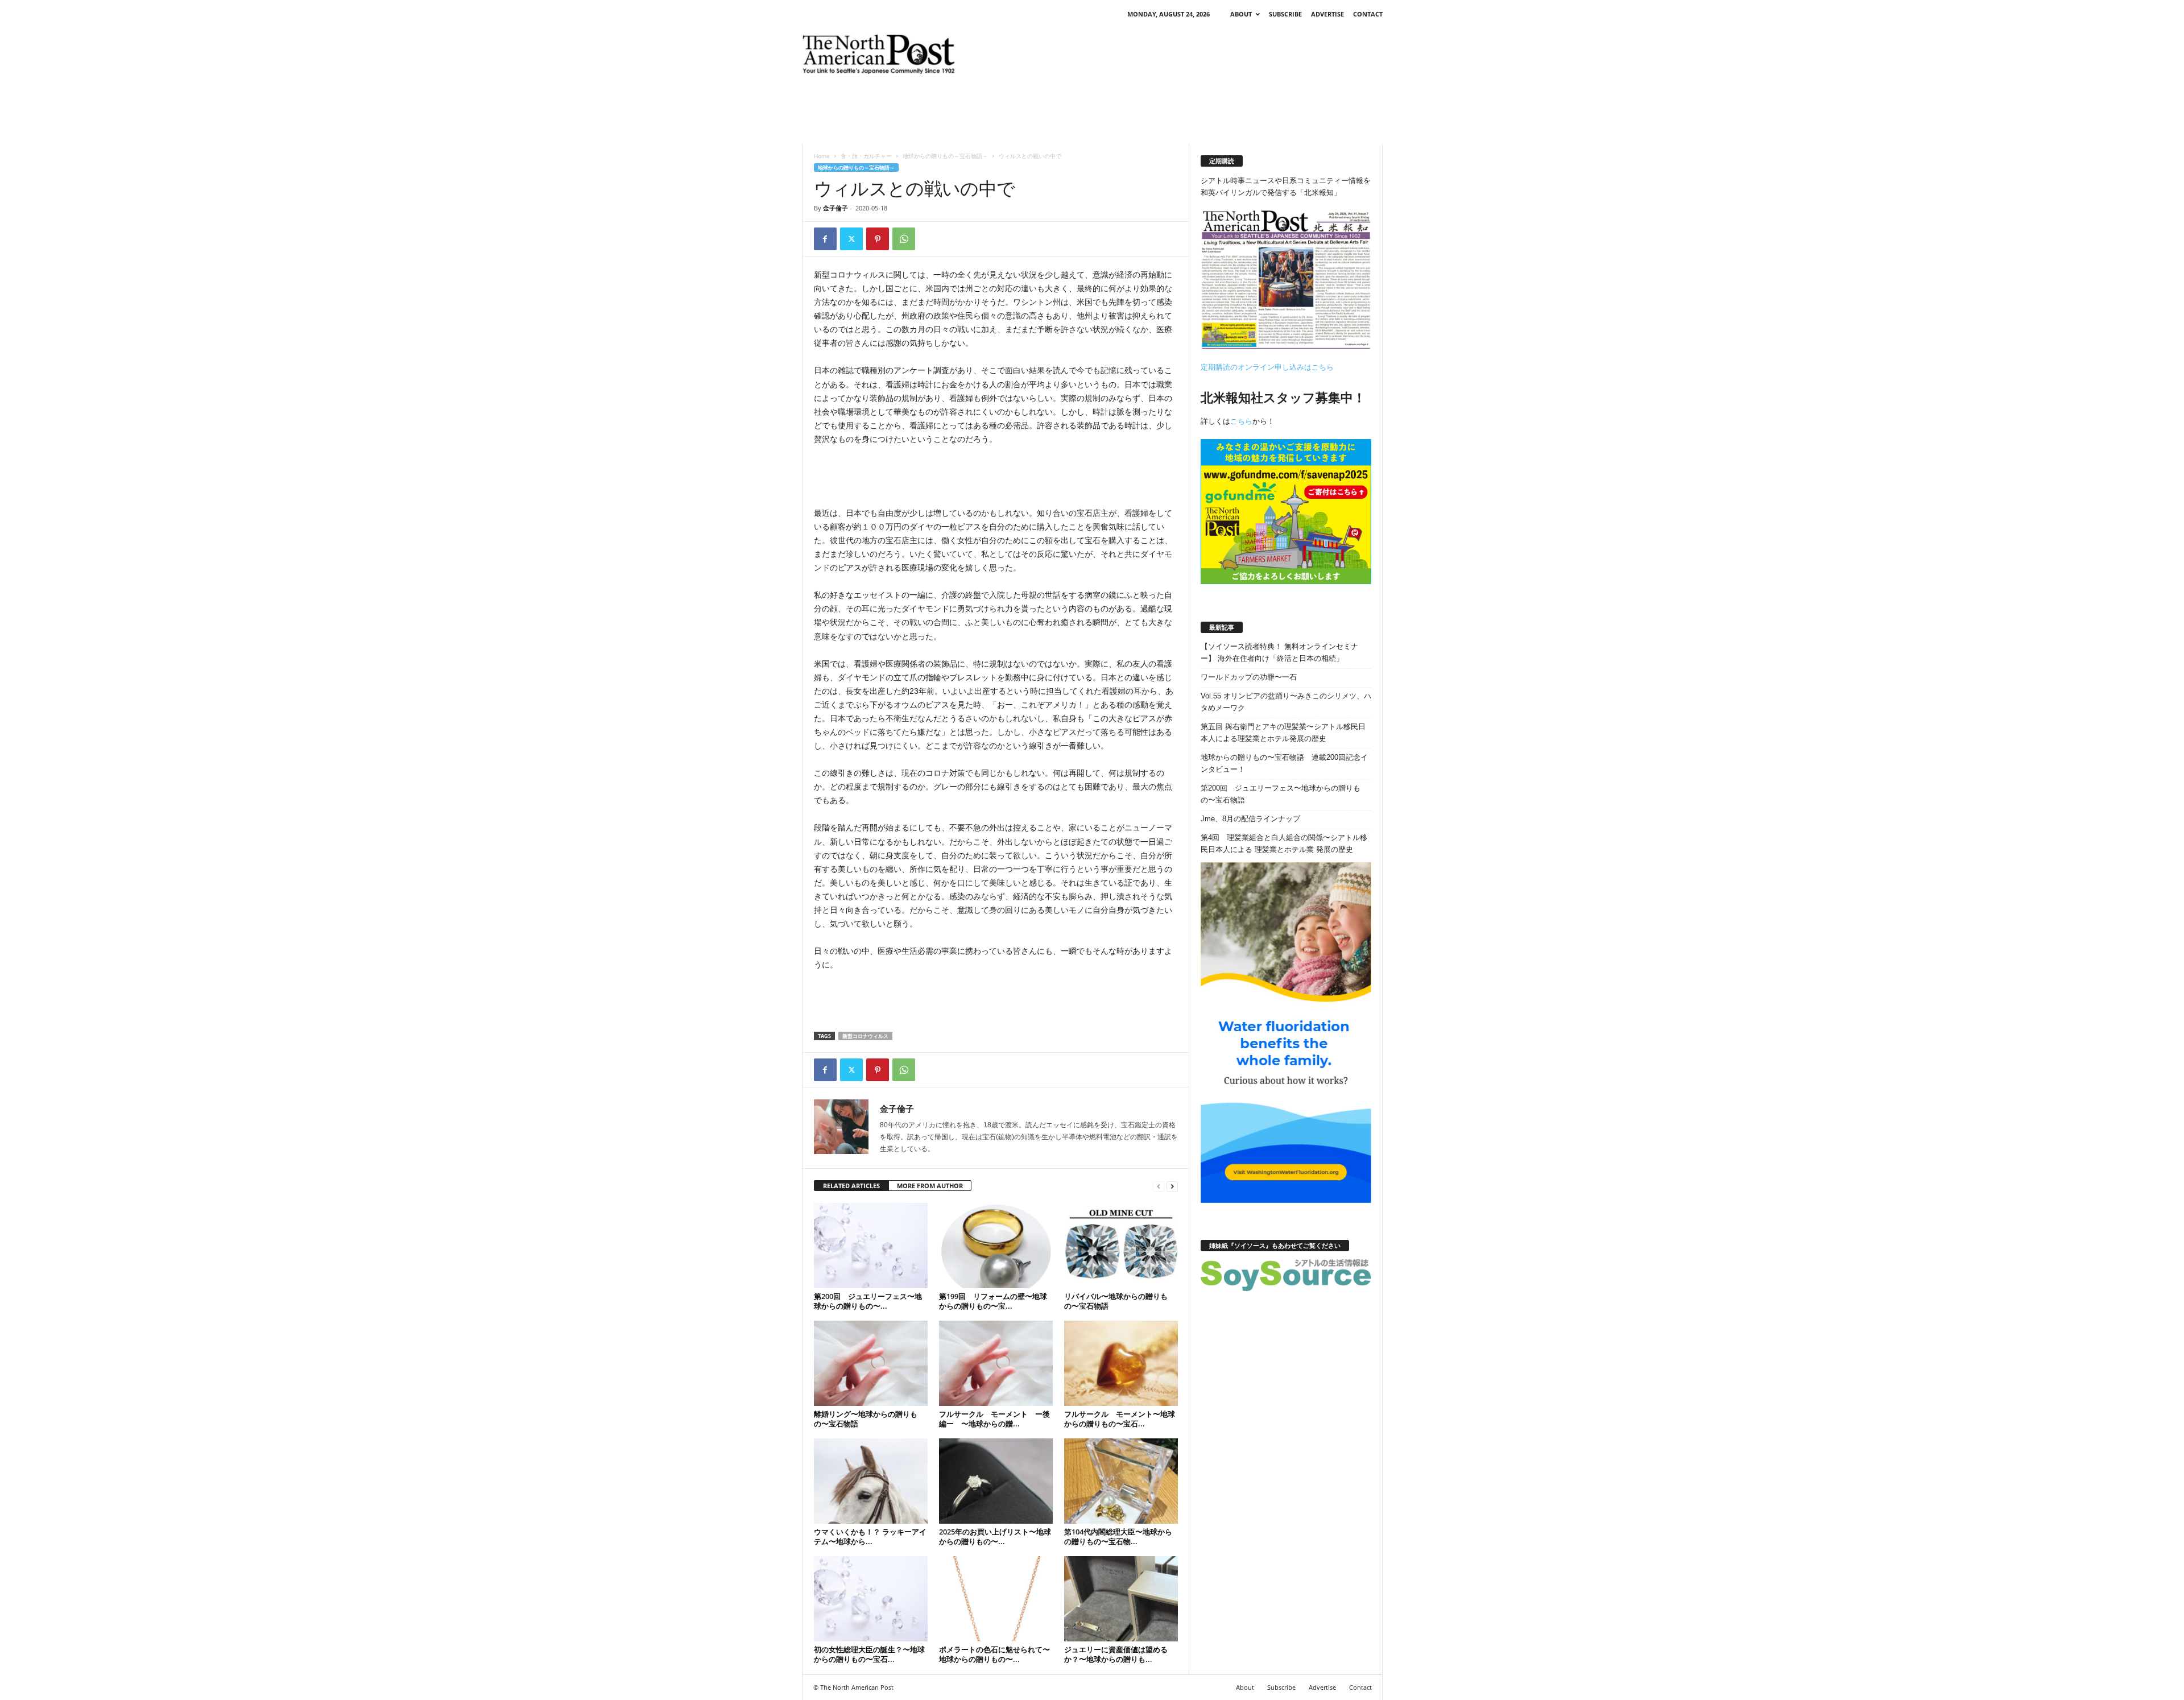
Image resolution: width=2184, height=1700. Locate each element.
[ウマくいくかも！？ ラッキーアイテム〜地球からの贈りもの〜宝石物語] (871, 1481)
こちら (1241, 421)
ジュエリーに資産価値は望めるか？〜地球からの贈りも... (1116, 1654)
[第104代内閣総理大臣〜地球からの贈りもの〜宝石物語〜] (1121, 1481)
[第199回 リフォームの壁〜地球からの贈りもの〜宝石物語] (996, 1246)
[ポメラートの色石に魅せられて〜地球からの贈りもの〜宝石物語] (996, 1599)
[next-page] (1172, 1186)
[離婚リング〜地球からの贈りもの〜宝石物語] (871, 1363)
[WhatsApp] (904, 239)
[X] (851, 239)
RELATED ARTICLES (851, 1186)
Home (822, 156)
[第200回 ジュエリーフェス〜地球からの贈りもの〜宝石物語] (871, 1246)
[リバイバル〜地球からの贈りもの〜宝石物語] (1121, 1246)
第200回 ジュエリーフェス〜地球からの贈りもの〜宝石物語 (1281, 794)
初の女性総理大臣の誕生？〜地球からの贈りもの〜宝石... (869, 1654)
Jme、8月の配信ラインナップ (1250, 819)
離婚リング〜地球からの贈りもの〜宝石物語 (866, 1419)
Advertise (1327, 14)
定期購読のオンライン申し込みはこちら (1267, 367)
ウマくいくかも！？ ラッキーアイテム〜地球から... (870, 1536)
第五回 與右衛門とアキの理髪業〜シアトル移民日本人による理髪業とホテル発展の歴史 (1283, 733)
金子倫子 (835, 208)
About (1241, 14)
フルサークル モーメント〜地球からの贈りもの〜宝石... (1120, 1419)
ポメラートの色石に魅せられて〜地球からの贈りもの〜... (994, 1654)
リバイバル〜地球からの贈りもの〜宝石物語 (1116, 1301)
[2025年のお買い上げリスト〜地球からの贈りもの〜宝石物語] (996, 1481)
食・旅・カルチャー (866, 156)
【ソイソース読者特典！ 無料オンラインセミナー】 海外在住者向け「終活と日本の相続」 (1279, 652)
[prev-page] (1159, 1186)
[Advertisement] (1176, 54)
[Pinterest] (878, 239)
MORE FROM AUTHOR (930, 1186)
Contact (1368, 14)
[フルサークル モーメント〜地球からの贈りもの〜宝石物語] (1121, 1363)
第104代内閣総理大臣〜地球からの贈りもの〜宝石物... (1118, 1536)
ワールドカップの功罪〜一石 (1249, 677)
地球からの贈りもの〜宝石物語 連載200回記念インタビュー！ (1284, 763)
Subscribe (1285, 14)
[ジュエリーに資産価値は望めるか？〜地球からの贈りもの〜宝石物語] (1121, 1599)
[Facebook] (825, 239)
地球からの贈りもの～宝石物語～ (945, 156)
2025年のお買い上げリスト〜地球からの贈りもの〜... (995, 1536)
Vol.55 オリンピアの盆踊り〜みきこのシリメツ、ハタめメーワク (1286, 702)
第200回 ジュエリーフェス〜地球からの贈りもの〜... (868, 1301)
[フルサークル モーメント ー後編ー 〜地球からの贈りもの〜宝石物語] (996, 1363)
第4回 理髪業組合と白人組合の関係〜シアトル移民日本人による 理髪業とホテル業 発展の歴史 (1284, 843)
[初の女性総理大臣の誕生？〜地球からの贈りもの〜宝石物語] (871, 1599)
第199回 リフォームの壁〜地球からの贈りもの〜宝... (993, 1301)
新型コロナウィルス (865, 1036)
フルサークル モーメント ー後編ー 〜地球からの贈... (994, 1419)
